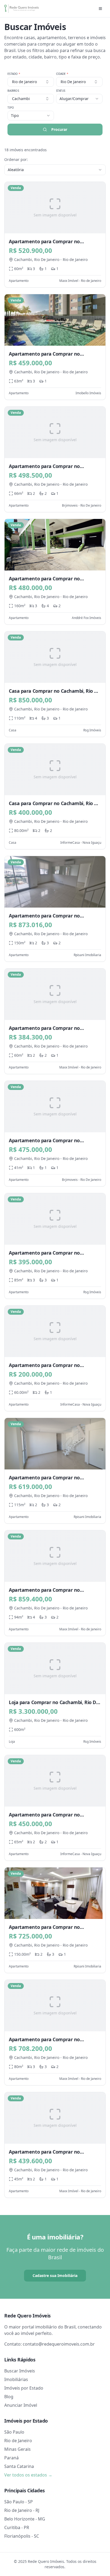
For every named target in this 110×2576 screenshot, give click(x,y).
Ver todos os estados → (28, 2475)
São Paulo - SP (19, 2502)
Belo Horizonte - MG (25, 2519)
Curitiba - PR (17, 2527)
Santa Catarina (19, 2466)
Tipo (11, 108)
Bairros (13, 91)
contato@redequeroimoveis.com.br (59, 2344)
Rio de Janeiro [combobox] (24, 82)
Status (61, 91)
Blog (9, 2397)
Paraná (11, 2458)
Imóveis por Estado (24, 2388)
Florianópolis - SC (22, 2536)
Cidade (62, 74)
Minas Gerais (17, 2449)
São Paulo (14, 2432)
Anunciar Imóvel (21, 2405)
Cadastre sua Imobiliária (55, 2275)
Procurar (59, 129)
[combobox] (31, 99)
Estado (14, 74)
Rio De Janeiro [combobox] (73, 82)
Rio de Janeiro (18, 2441)
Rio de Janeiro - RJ (22, 2510)
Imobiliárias (16, 2379)
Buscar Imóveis (20, 2371)
